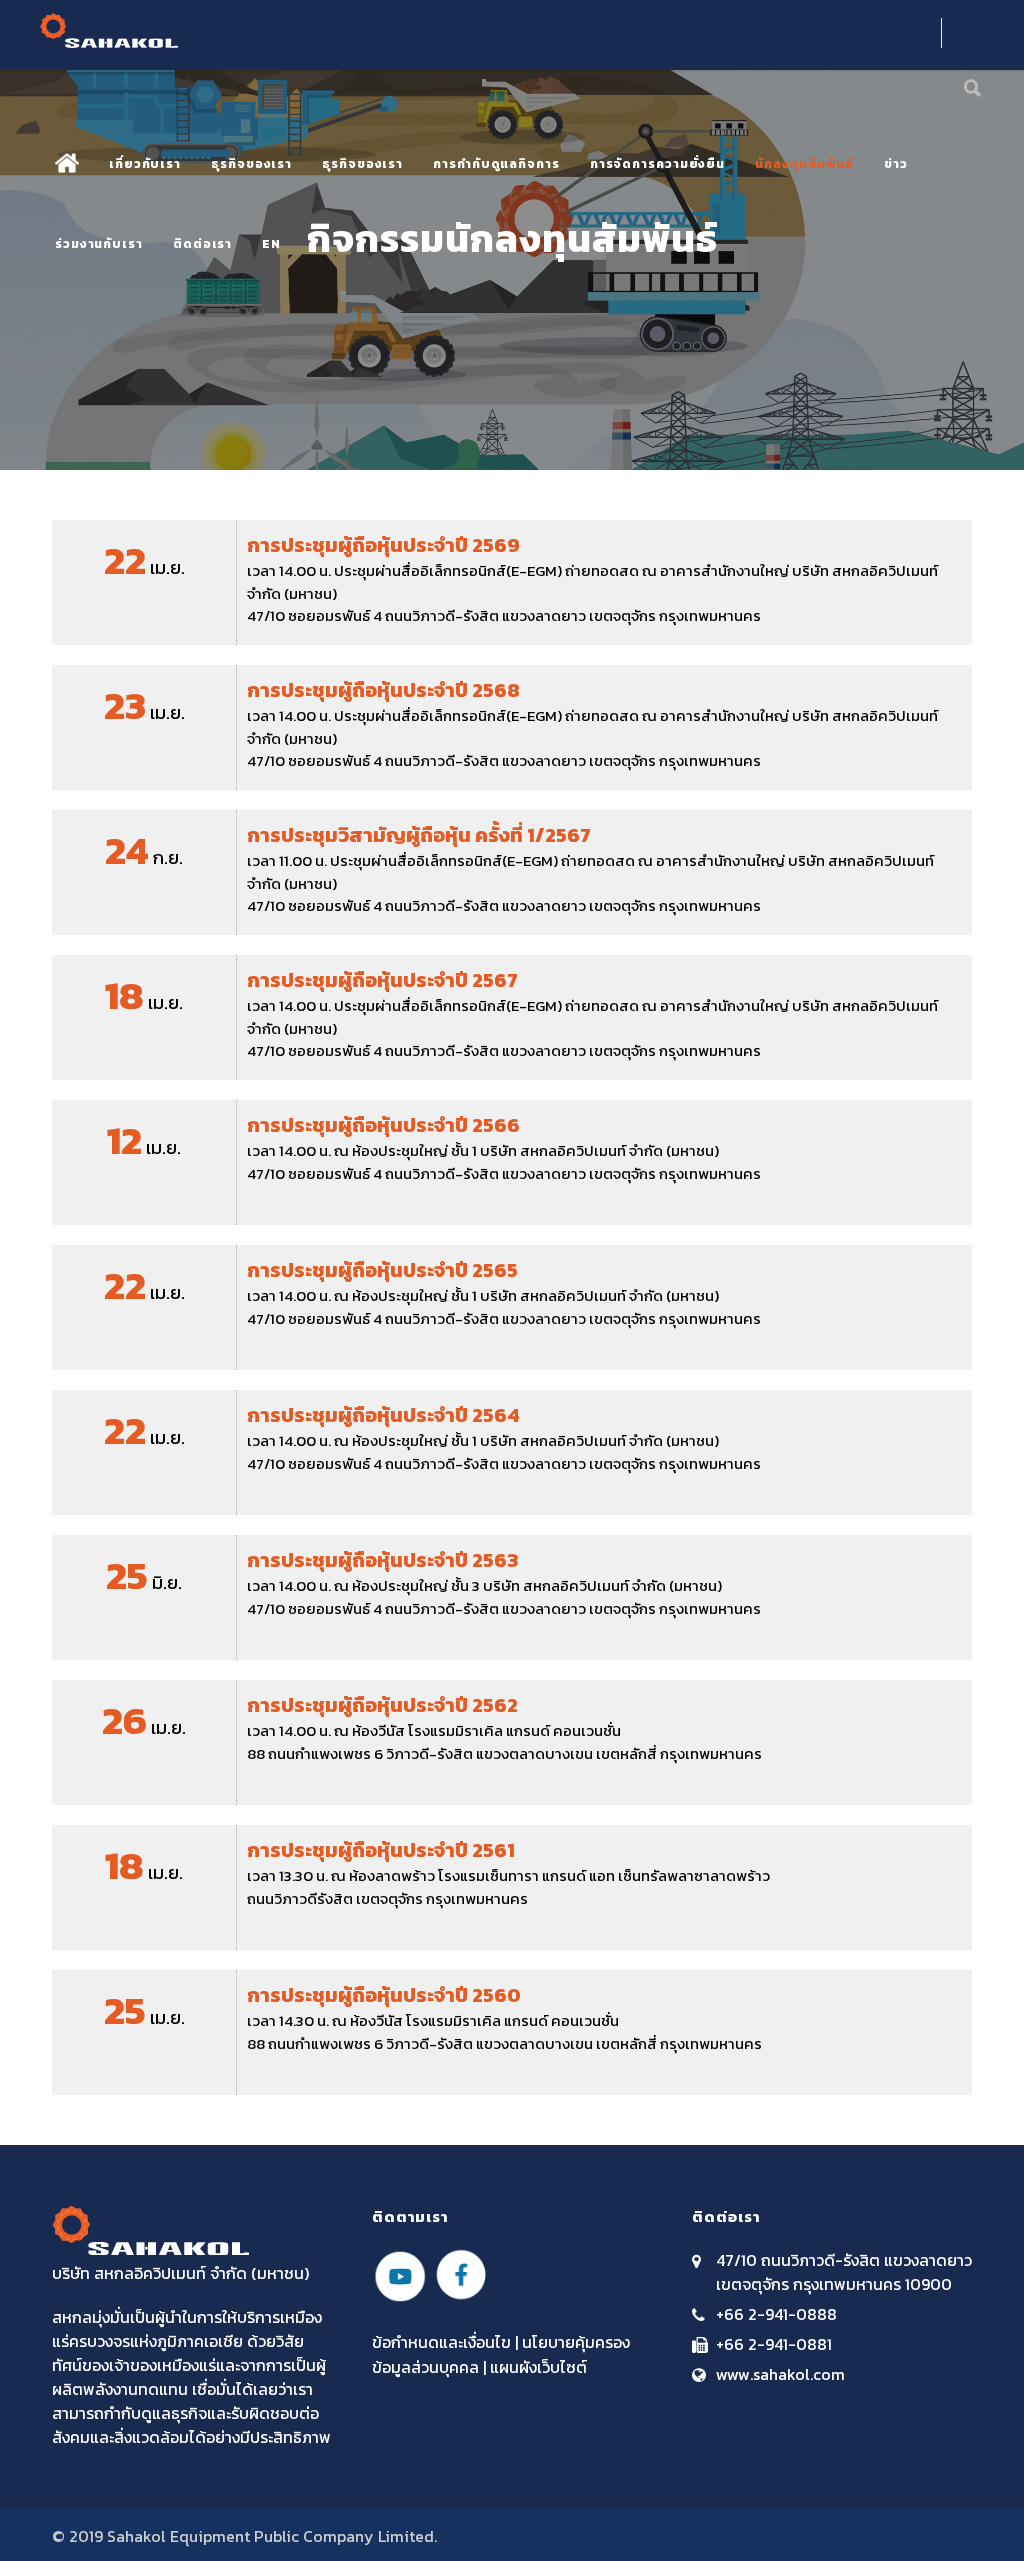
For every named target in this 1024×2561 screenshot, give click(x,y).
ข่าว (896, 164)
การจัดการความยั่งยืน (657, 164)
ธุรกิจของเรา (251, 164)
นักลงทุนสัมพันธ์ (804, 164)
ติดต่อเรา (202, 244)
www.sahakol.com (780, 2374)
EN (271, 244)
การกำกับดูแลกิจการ (496, 164)
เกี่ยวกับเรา (145, 164)
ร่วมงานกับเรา (99, 244)
